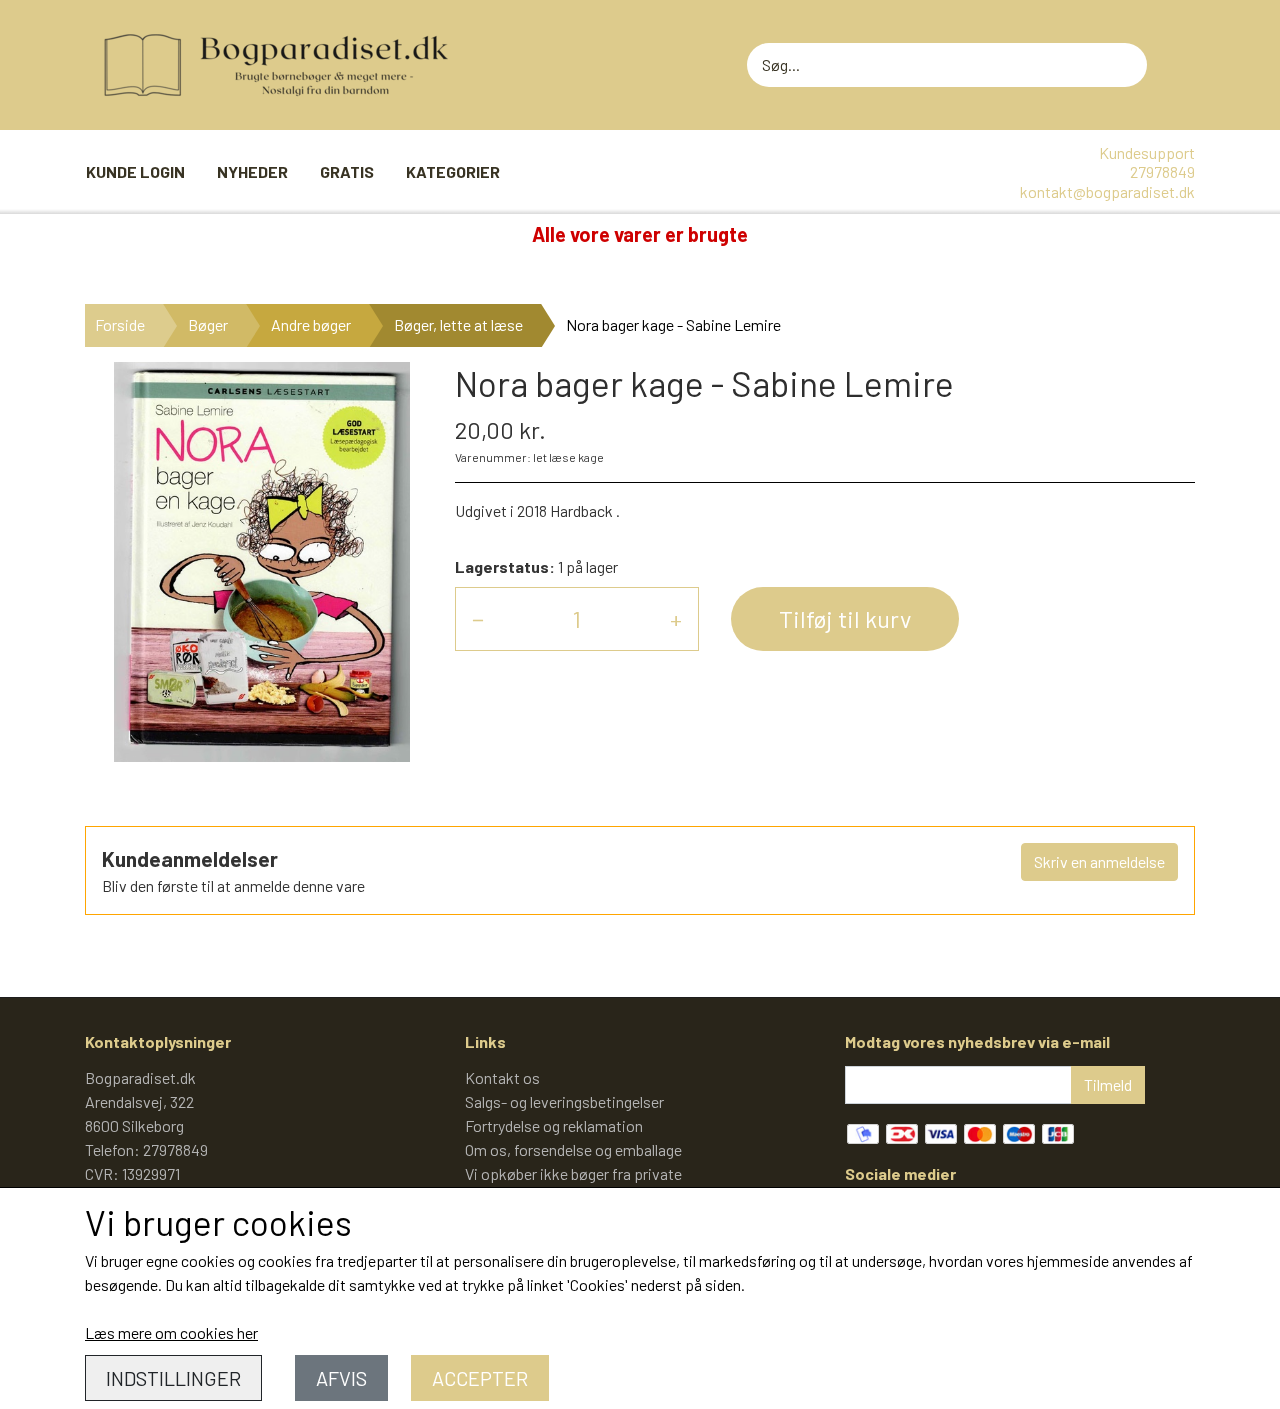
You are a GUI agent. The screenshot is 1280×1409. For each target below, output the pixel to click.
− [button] (478, 618)
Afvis (341, 1378)
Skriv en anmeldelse (1099, 861)
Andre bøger (311, 324)
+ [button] (676, 618)
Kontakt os (502, 1077)
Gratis (347, 171)
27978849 (1162, 171)
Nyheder (252, 171)
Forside (120, 324)
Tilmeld (1108, 1084)
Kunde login (135, 171)
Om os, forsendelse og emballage (573, 1149)
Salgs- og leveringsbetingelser (564, 1101)
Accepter (480, 1378)
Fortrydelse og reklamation (554, 1125)
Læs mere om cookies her (171, 1332)
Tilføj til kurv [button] (845, 618)
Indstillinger (173, 1378)
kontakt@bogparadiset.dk (1107, 191)
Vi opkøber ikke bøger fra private (573, 1173)
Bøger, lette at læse (458, 324)
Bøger (208, 324)
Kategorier (453, 171)
